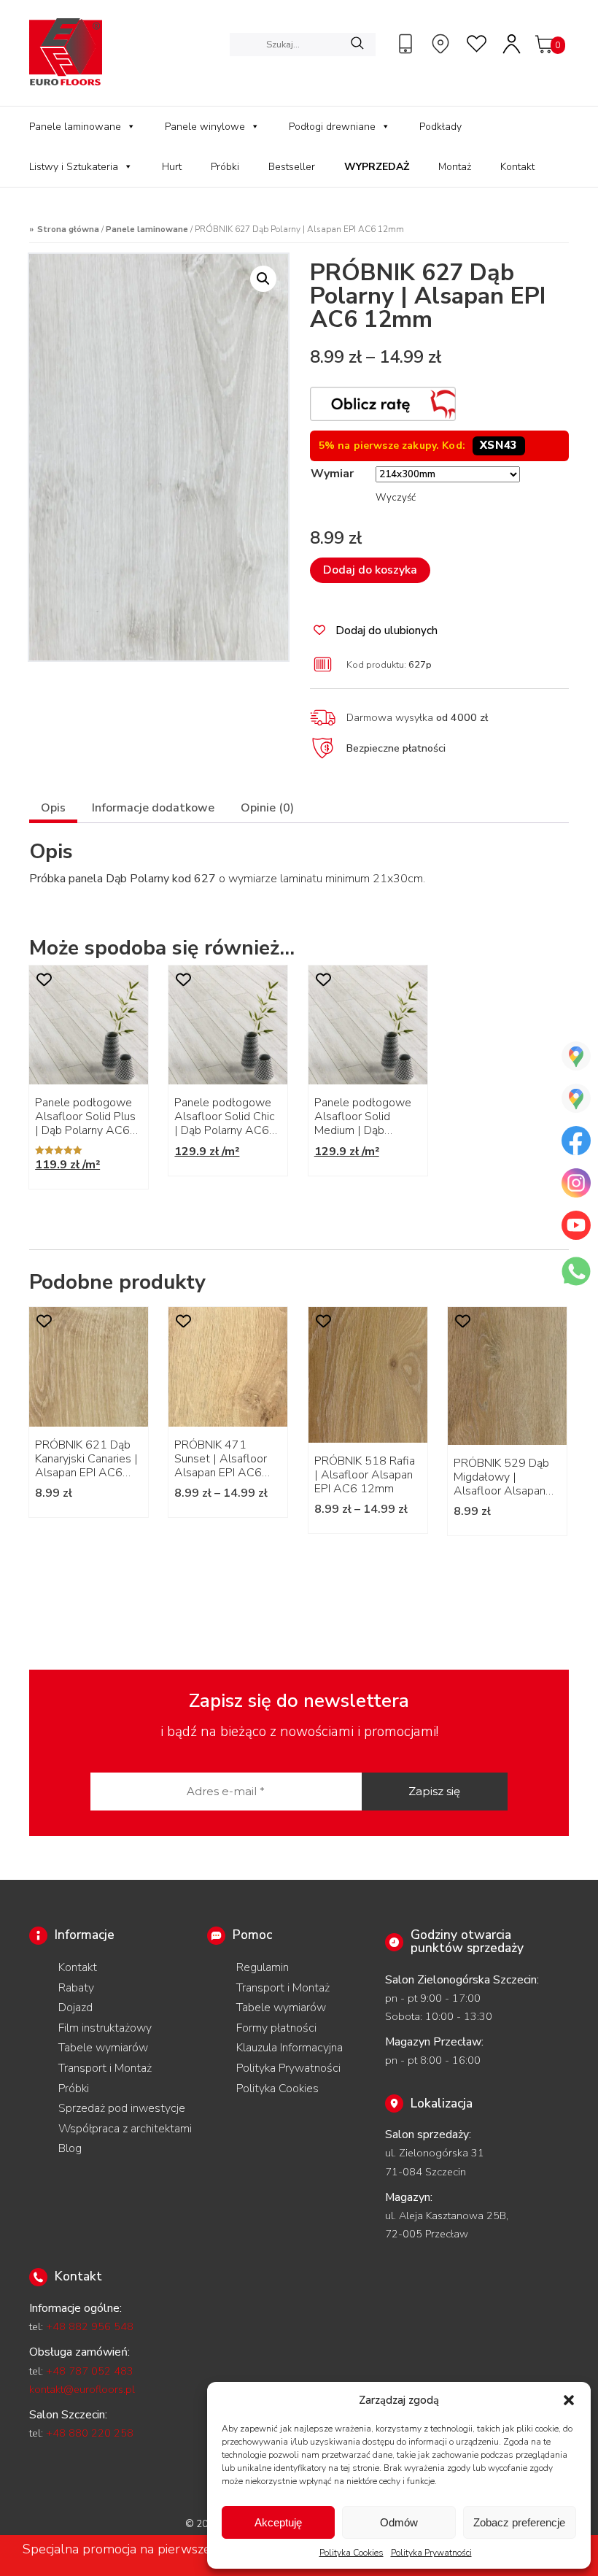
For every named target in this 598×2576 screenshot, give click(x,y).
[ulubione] (478, 44)
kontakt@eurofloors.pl (82, 2389)
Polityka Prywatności (431, 2553)
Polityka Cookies (352, 2553)
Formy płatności (276, 2028)
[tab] (53, 810)
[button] (569, 2400)
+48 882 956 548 (90, 2326)
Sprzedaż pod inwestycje (122, 2108)
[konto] (513, 44)
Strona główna (68, 229)
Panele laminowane (75, 127)
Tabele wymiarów (103, 2048)
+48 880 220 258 (90, 2433)
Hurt (172, 167)
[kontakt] (408, 44)
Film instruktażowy (105, 2028)
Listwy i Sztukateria (74, 167)
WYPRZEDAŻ (377, 167)
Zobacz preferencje (519, 2522)
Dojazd (75, 2008)
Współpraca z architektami (125, 2129)
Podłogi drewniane (332, 127)
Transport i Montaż (105, 2068)
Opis (53, 808)
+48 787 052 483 (90, 2371)
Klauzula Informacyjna (290, 2048)
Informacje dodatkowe (153, 808)
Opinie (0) (267, 808)
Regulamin (263, 1967)
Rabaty (76, 1988)
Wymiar (332, 474)
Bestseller (292, 167)
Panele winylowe (205, 127)
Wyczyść (396, 498)
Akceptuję (278, 2522)
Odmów (399, 2522)
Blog (70, 2148)
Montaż (455, 167)
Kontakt (517, 167)
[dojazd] (443, 44)
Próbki (225, 167)
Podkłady (440, 127)
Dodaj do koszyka (370, 570)
